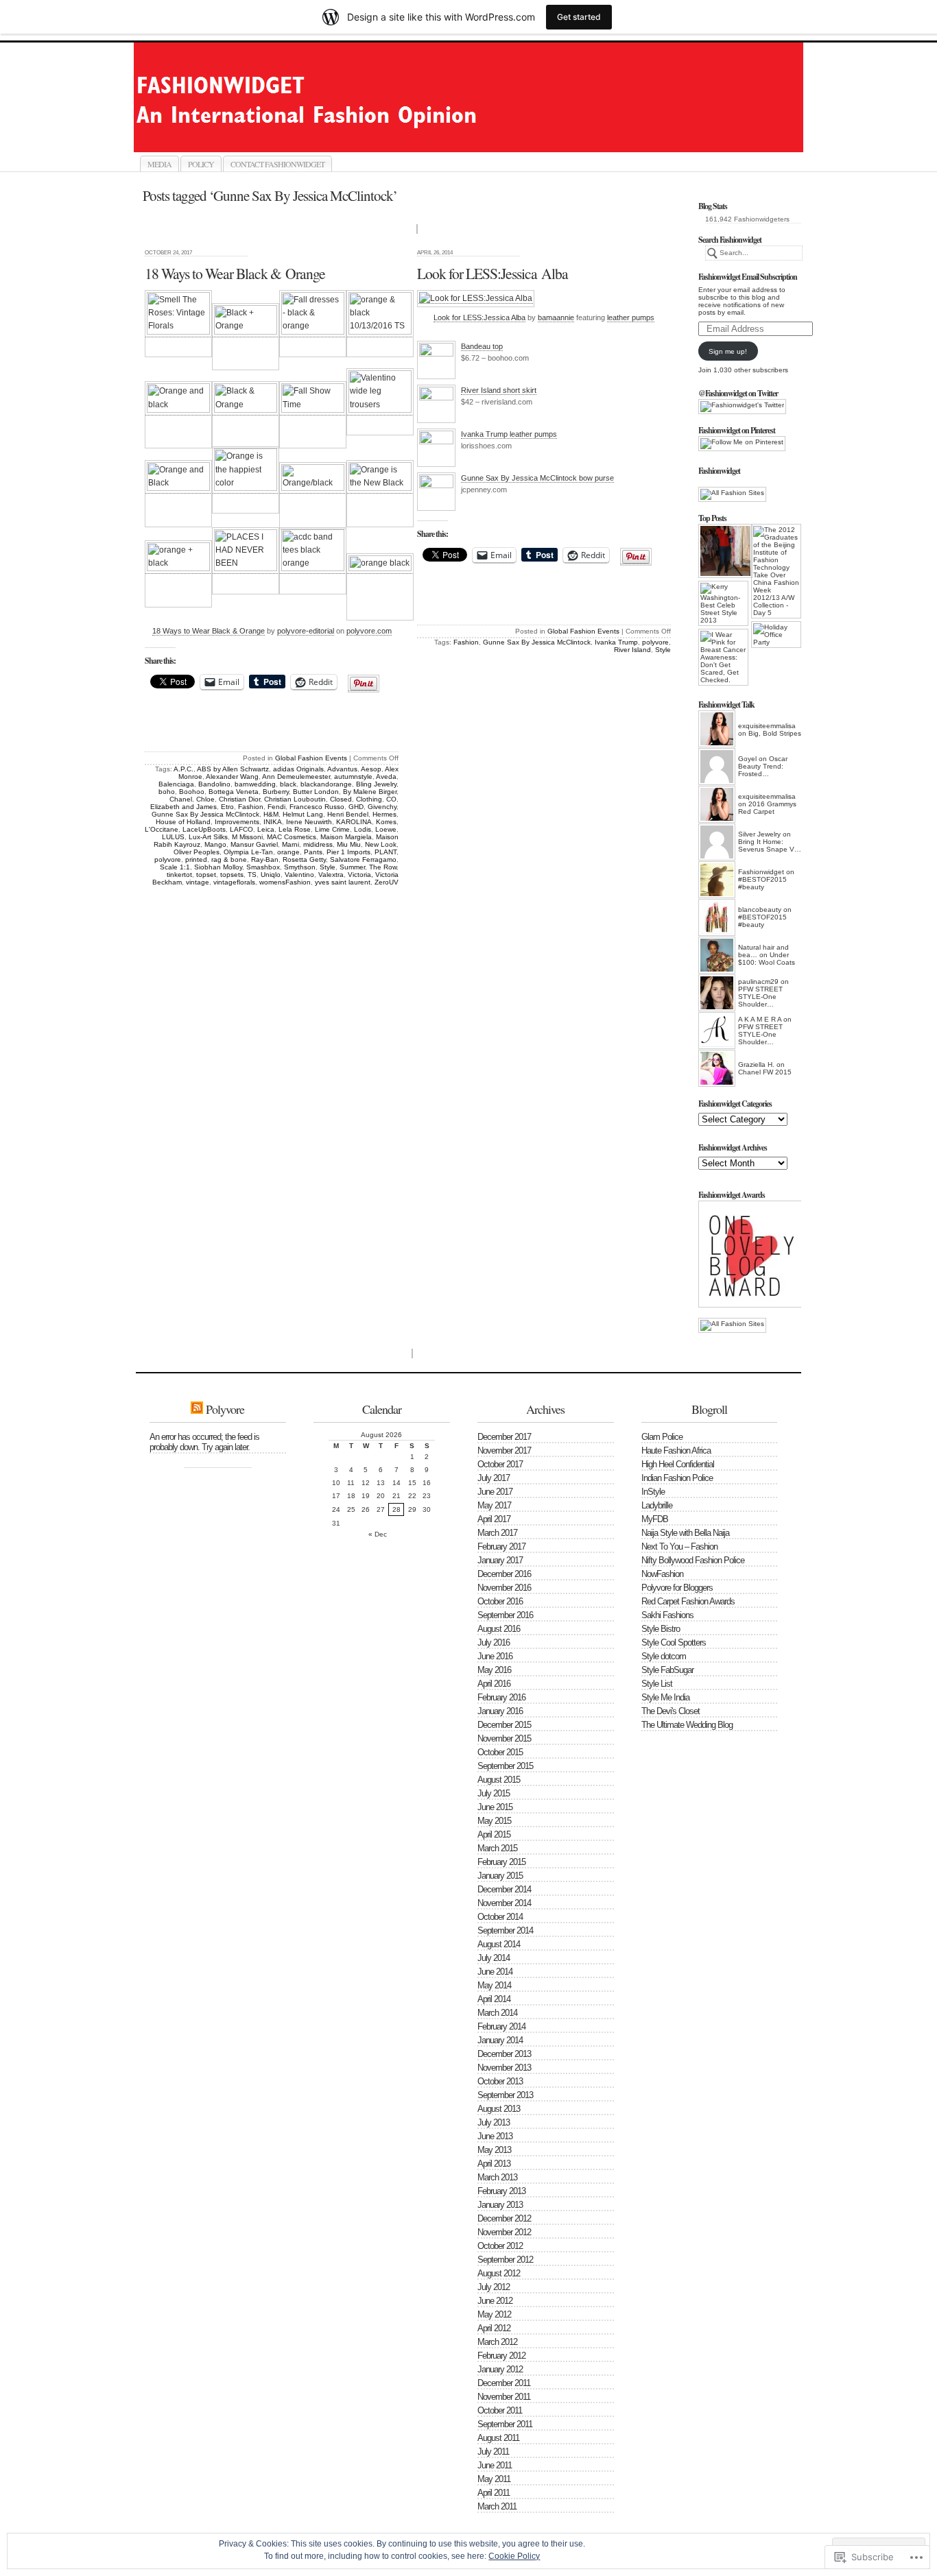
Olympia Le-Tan (248, 852)
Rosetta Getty (304, 859)
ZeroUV (387, 882)
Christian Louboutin (295, 799)
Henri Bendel (348, 814)
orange (288, 852)
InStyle (653, 1492)
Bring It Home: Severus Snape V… (770, 845)
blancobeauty (760, 910)
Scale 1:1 (175, 867)
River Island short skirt (499, 390)
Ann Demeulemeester (296, 777)
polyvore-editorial (306, 631)
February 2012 (501, 2356)
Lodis (363, 829)
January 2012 (500, 2369)
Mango (215, 844)
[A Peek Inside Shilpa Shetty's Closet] (723, 551)
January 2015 (500, 1876)
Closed (341, 799)
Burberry (276, 792)
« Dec (378, 1534)
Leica (266, 829)
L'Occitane (162, 829)
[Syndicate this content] (197, 1409)
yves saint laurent (343, 882)
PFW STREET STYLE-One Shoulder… (760, 997)
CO (391, 799)
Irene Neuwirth (309, 822)
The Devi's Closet (671, 1711)
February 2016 (501, 1697)
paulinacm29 (758, 982)
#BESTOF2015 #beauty (762, 883)
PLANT (386, 852)
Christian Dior (239, 799)
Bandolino (214, 784)
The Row (383, 867)
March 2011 (497, 2506)
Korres (386, 822)
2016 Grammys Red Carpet (767, 808)
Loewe (386, 829)
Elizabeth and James (183, 807)
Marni (290, 844)
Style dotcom (664, 1656)
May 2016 (494, 1670)
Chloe (205, 799)
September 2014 (505, 1930)
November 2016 (504, 1588)
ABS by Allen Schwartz (233, 769)
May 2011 (494, 2479)
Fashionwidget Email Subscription (748, 277)
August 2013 (499, 2109)
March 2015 (497, 1848)
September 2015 (505, 1766)
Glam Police (662, 1437)
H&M (271, 814)
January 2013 (500, 2205)
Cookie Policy (514, 2556)
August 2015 (499, 1780)
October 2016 (500, 1601)
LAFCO (241, 829)
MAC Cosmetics (292, 837)
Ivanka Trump (616, 642)
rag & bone (229, 859)
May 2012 (494, 2314)
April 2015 (494, 1834)
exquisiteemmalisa (767, 726)
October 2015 (500, 1752)
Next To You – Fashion (679, 1546)
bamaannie (556, 317)
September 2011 (505, 2424)
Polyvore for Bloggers (677, 1588)
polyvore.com (369, 631)
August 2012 (499, 2273)
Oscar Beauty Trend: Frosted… (763, 766)
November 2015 (504, 1738)
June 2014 (495, 1972)
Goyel (747, 759)
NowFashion (662, 1574)
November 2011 (504, 2397)
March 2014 (497, 2013)
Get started (579, 17)
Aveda (386, 777)
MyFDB (655, 1519)
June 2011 (495, 2465)
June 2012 (495, 2301)
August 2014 (499, 1944)
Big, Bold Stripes (775, 733)
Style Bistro (661, 1629)
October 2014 (500, 1917)
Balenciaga (176, 784)
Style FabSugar (667, 1670)
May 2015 (494, 1821)
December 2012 (504, 2218)
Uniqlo (271, 875)
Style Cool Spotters (674, 1642)
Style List (657, 1684)
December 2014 (504, 1889)
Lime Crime (332, 829)
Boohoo (192, 792)
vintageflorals (234, 882)
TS (252, 875)
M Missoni (247, 837)
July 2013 (494, 2122)
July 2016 (494, 1642)
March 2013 (497, 2177)
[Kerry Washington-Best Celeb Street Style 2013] (723, 603)
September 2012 (505, 2260)
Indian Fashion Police (677, 1478)
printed (196, 859)
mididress (318, 844)
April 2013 (494, 2164)
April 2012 (494, 2328)
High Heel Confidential (678, 1464)
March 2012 (497, 2342)
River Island (632, 650)
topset (206, 875)
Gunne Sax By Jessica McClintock (205, 814)
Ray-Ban (265, 859)
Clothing (369, 799)
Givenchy (382, 807)
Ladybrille (657, 1505)
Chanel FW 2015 (765, 1072)
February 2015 (501, 1862)
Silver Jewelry (759, 834)
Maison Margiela (346, 837)
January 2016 (500, 1711)
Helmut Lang (303, 814)
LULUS (173, 837)
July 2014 (494, 1958)
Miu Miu (349, 844)
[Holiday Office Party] (776, 635)
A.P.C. (183, 769)
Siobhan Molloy (218, 867)
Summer (352, 867)
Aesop (371, 769)
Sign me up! (728, 351)
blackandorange (326, 784)
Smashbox (263, 867)
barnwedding (255, 784)
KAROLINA (354, 822)
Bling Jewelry (376, 784)
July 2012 (494, 2287)
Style (328, 867)
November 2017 (504, 1450)
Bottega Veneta (234, 792)
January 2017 (500, 1560)
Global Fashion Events (311, 758)
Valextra (331, 875)
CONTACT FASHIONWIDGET (277, 164)
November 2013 (504, 2068)
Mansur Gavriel (254, 844)
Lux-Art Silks (208, 837)
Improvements (237, 822)
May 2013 (494, 2150)
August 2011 (498, 2438)
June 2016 (495, 1656)
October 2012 (500, 2246)
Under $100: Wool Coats (767, 959)
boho (167, 792)
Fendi (276, 807)
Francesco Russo (317, 807)
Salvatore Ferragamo (363, 859)
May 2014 (494, 1985)
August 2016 (499, 1629)
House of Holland (183, 822)
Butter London (316, 792)
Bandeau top (482, 346)
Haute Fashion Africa (676, 1450)
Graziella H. (756, 1064)
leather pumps (631, 317)
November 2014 (504, 1903)
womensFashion (285, 882)
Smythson (300, 867)
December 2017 (504, 1437)
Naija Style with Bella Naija (685, 1533)
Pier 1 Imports (348, 852)
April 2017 (494, 1519)
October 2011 (500, 2410)
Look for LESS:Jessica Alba (493, 273)
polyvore (168, 859)
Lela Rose (295, 829)
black (288, 784)
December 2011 (504, 2383)
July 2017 (494, 1478)
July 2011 (493, 2452)
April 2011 (494, 2493)
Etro (227, 807)
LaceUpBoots (204, 829)
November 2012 (504, 2232)
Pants (313, 852)
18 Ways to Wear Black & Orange (235, 273)
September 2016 (505, 1615)
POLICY (201, 164)
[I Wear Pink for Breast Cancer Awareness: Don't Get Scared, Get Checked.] (723, 657)
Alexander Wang (232, 777)
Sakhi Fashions (667, 1615)
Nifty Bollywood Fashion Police (693, 1560)
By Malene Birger (370, 792)
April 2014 (494, 1999)
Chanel (181, 799)
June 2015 (495, 1807)
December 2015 (504, 1725)
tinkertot (179, 875)
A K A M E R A (760, 1019)
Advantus (342, 769)
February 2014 (501, 2026)
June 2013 (495, 2136)
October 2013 (500, 2081)
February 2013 (501, 2191)
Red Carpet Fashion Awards (688, 1601)
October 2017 (500, 1464)
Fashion (251, 807)
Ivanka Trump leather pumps (509, 434)
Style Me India (665, 1697)
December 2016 (504, 1574)
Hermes (384, 814)
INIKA (273, 822)
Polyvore (225, 1409)
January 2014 (500, 2040)
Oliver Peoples (197, 852)
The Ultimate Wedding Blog (687, 1725)
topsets (232, 875)
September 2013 (505, 2095)
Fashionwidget (484, 136)
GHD (356, 807)
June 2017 (495, 1492)
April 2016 (494, 1684)
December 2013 (504, 2054)
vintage (198, 882)
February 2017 (501, 1546)
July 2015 (494, 1793)
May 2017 (494, 1505)
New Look (381, 844)
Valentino (299, 875)
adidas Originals (298, 769)
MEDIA (159, 164)
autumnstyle (353, 777)
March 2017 (497, 1533)
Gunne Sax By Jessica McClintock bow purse (537, 478)
